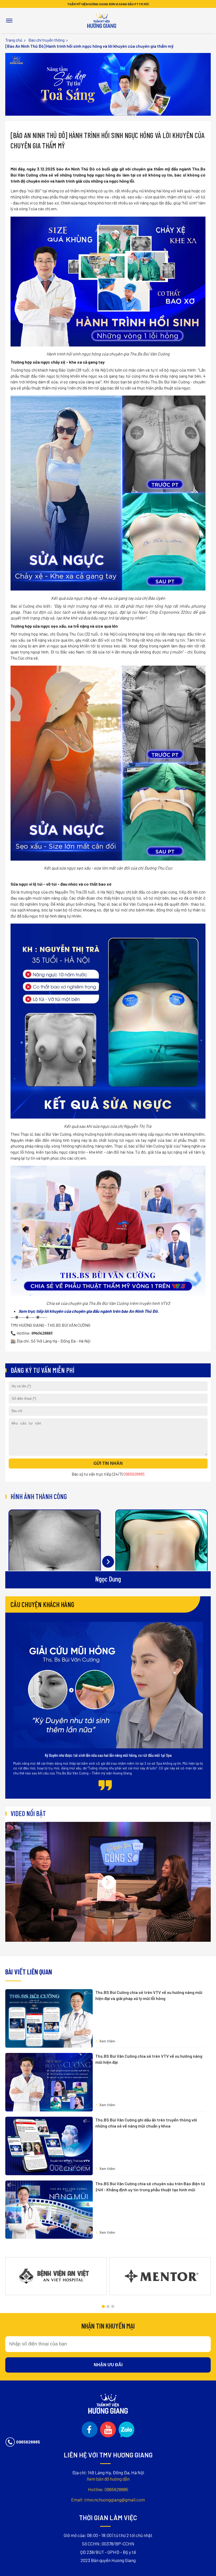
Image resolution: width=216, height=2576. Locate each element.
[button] (103, 2306)
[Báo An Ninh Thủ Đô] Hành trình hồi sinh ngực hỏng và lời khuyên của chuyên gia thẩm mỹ (89, 46)
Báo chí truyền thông (46, 40)
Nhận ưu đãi (108, 2365)
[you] (108, 2429)
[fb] (90, 2429)
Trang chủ (14, 40)
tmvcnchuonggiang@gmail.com (108, 2500)
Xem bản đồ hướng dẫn (108, 2479)
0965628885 (108, 2489)
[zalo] (126, 2429)
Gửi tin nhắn (108, 1463)
